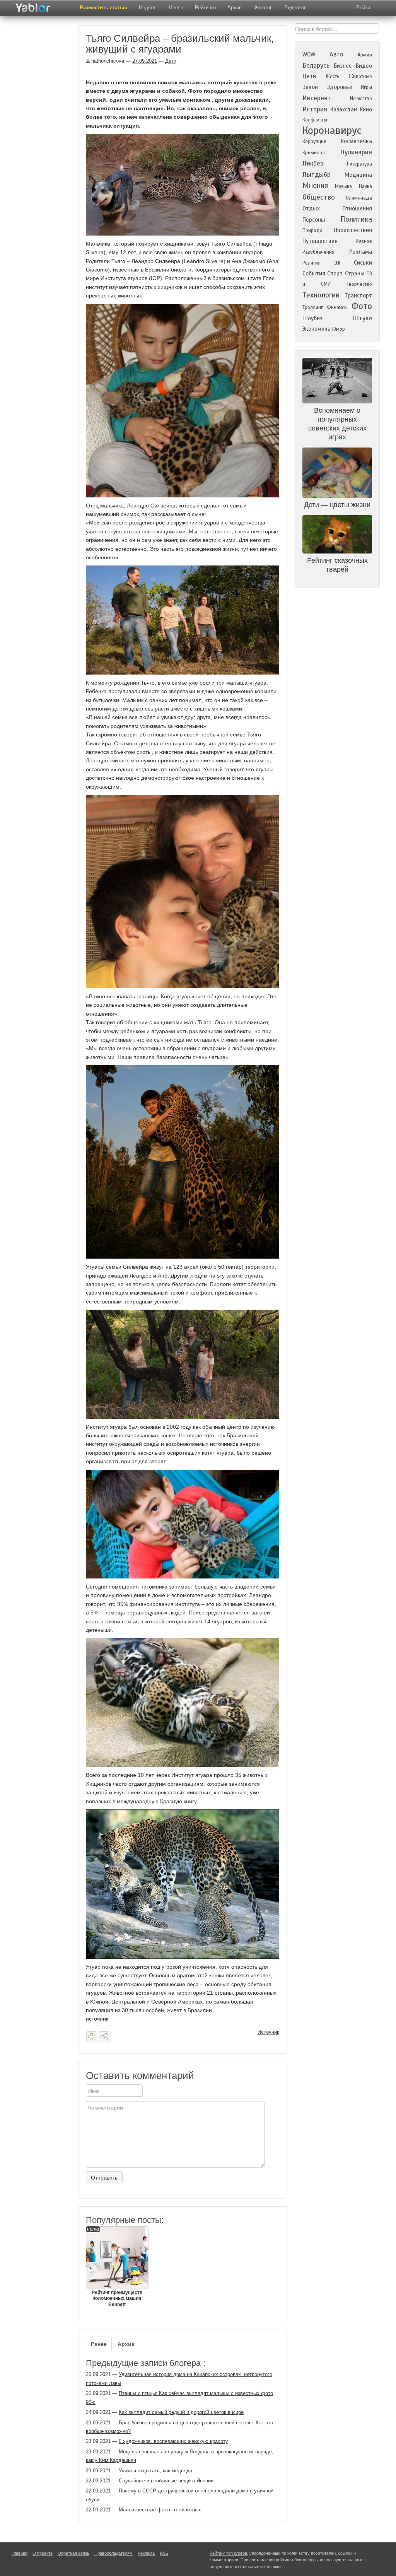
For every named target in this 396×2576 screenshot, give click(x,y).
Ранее (99, 2344)
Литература (359, 164)
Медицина (358, 175)
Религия (312, 263)
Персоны (314, 220)
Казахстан (344, 109)
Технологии (321, 295)
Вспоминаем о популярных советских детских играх (337, 424)
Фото (362, 306)
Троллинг (313, 307)
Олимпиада (359, 198)
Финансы (337, 307)
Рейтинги (205, 8)
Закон (310, 87)
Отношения (357, 208)
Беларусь (316, 66)
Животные (360, 77)
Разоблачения (318, 252)
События (314, 273)
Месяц (176, 8)
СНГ (337, 263)
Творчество (359, 284)
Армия (365, 55)
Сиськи (363, 263)
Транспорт (358, 296)
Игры (366, 87)
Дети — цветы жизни (337, 505)
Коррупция (314, 142)
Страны (355, 273)
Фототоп (263, 8)
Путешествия (320, 241)
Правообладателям (114, 2553)
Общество (319, 197)
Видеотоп (295, 8)
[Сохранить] (92, 2037)
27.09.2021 (145, 61)
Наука (365, 186)
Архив (235, 8)
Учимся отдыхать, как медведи (155, 2471)
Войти (363, 8)
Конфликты (315, 120)
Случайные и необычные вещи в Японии (166, 2481)
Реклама (361, 252)
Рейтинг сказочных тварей (337, 565)
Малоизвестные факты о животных (160, 2510)
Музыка (343, 186)
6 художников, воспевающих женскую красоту (173, 2441)
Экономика (317, 329)
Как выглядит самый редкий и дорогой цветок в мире (181, 2412)
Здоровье (340, 87)
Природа (312, 231)
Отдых (311, 208)
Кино (366, 109)
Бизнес (343, 66)
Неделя (148, 8)
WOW (309, 55)
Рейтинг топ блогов (228, 2553)
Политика (356, 219)
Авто (336, 54)
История (315, 109)
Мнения (315, 185)
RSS (164, 2553)
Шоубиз (312, 318)
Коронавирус (332, 130)
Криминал (314, 153)
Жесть (333, 77)
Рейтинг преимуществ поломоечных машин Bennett (115, 2267)
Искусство (361, 99)
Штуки (362, 318)
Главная (20, 2553)
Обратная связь (73, 2553)
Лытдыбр (317, 175)
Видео (364, 66)
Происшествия (353, 230)
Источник (268, 2032)
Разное (364, 241)
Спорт (335, 273)
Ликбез (313, 163)
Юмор (339, 329)
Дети (171, 61)
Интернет (317, 98)
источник (97, 2019)
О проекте (43, 2553)
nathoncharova (107, 61)
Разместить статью (103, 8)
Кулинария (356, 152)
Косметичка (356, 141)
